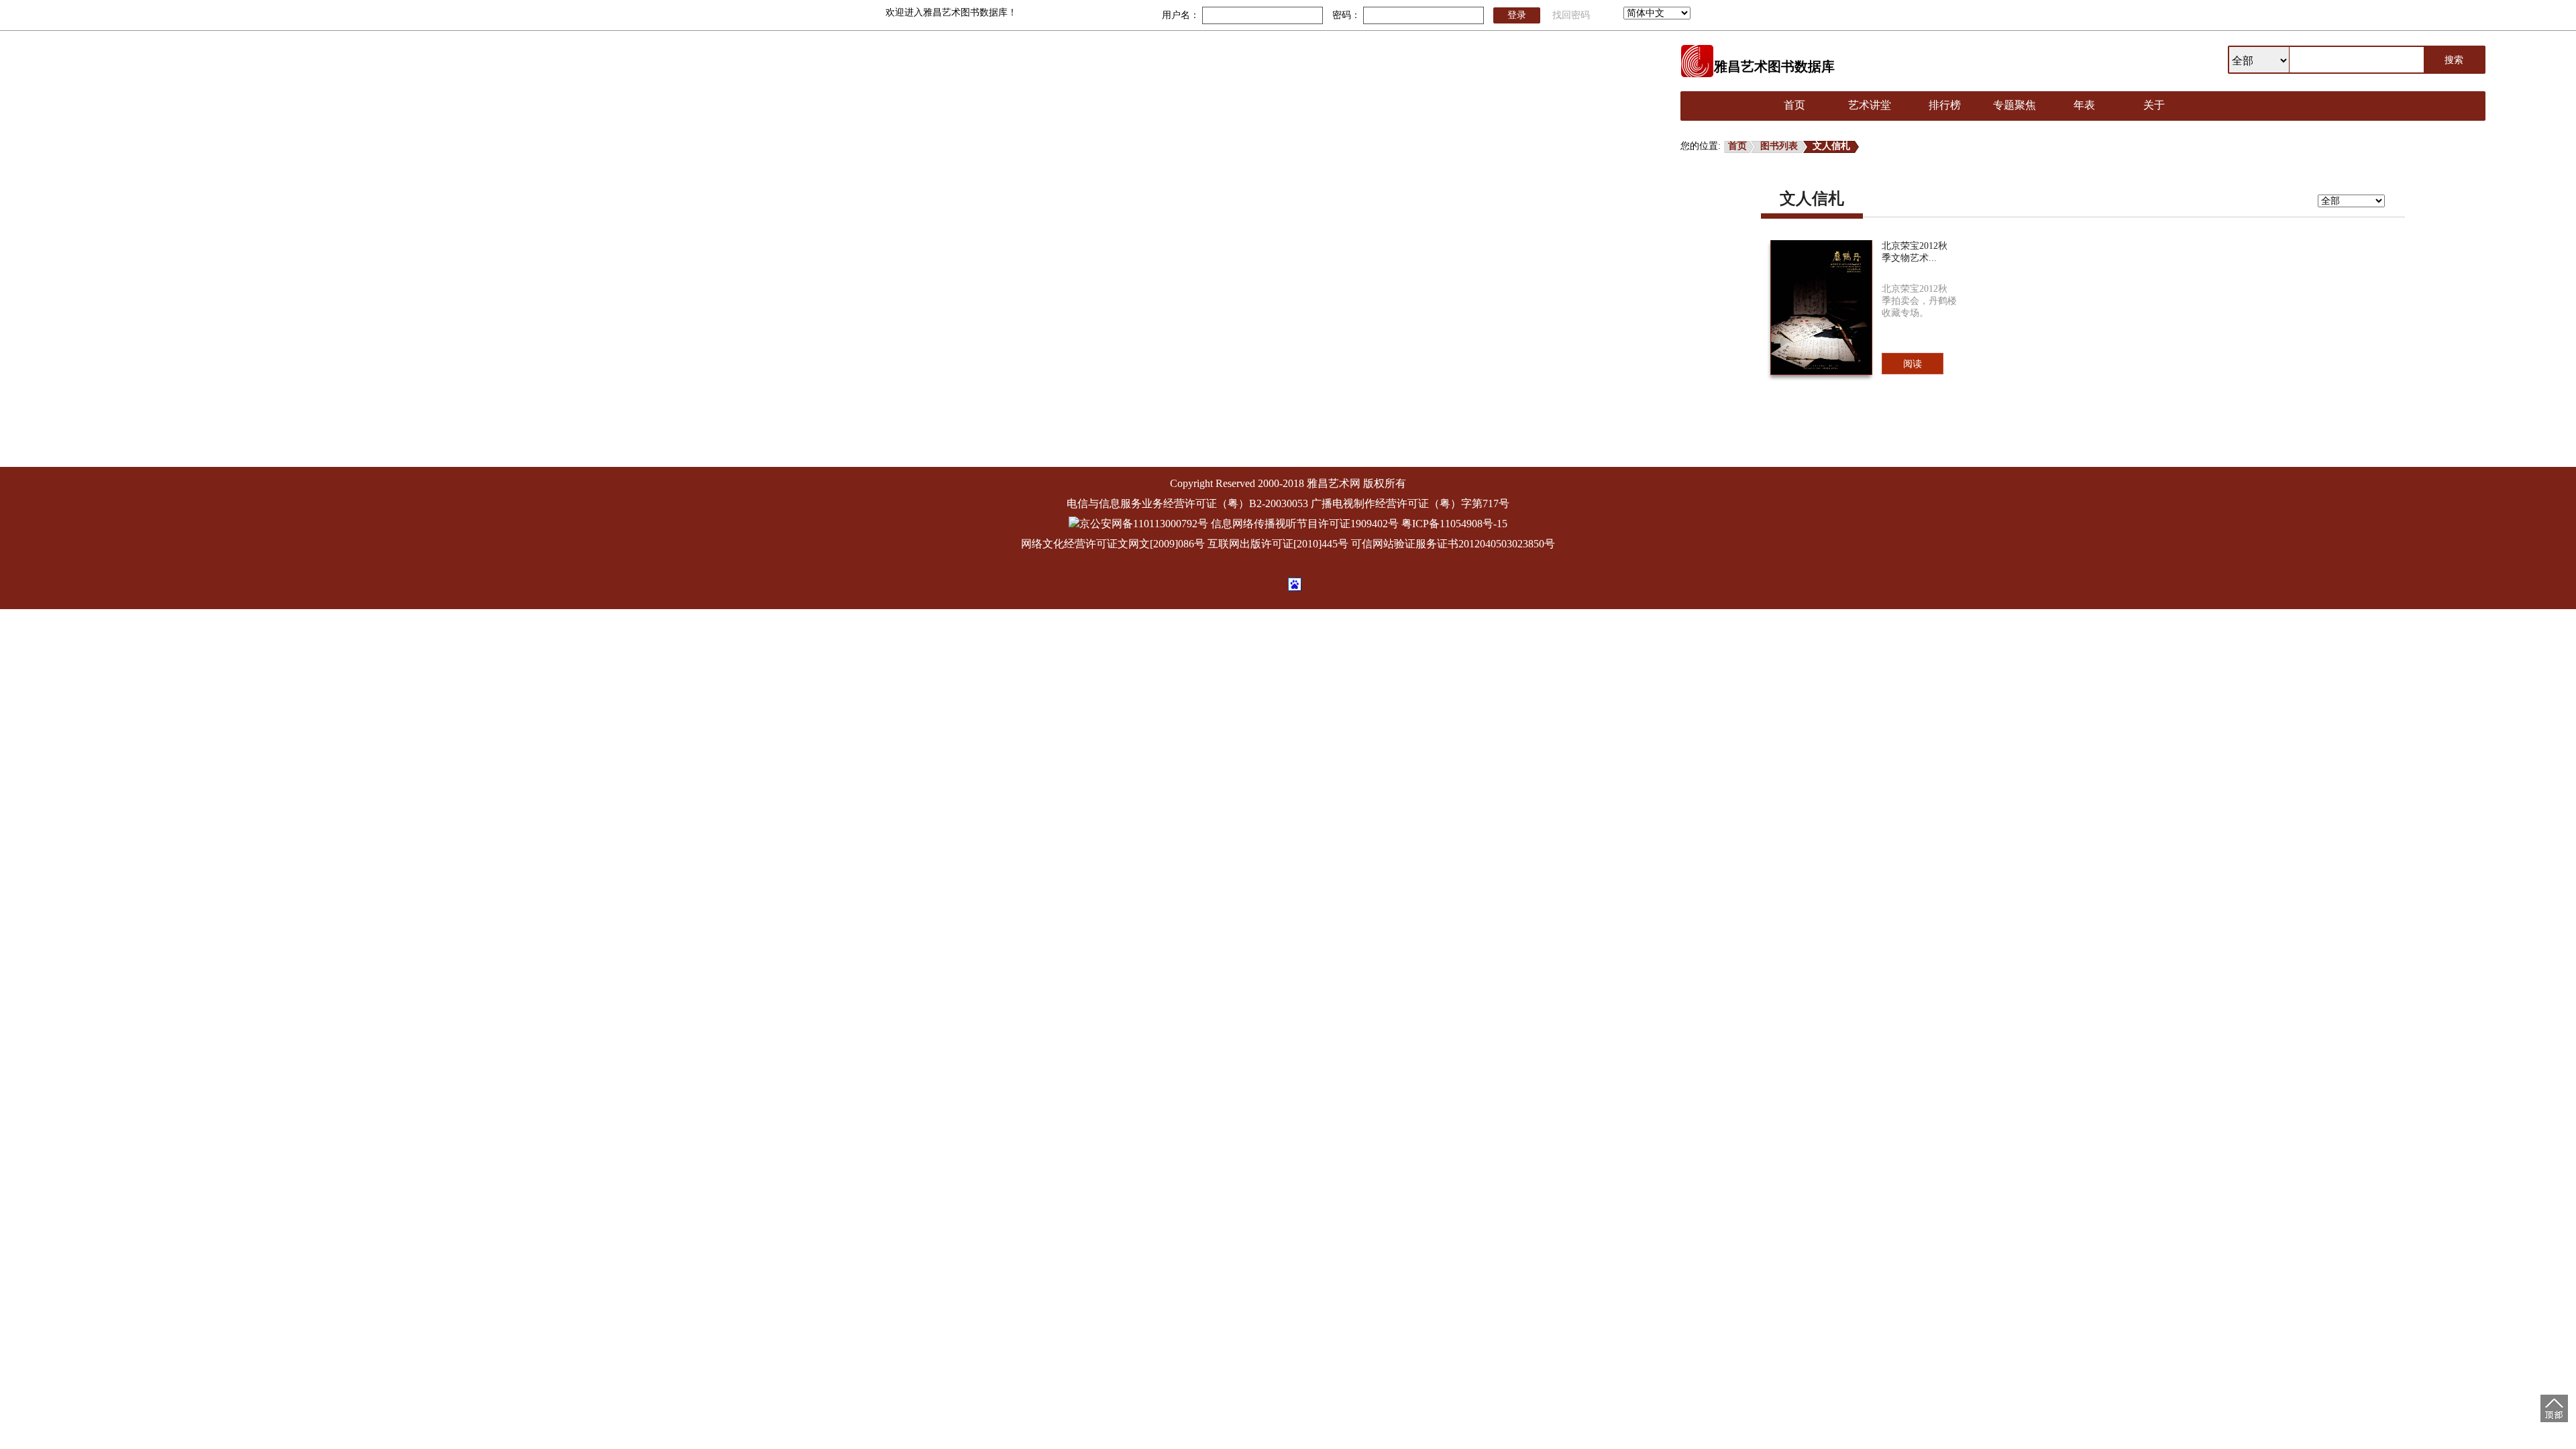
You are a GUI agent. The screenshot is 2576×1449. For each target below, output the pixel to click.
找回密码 (1571, 15)
